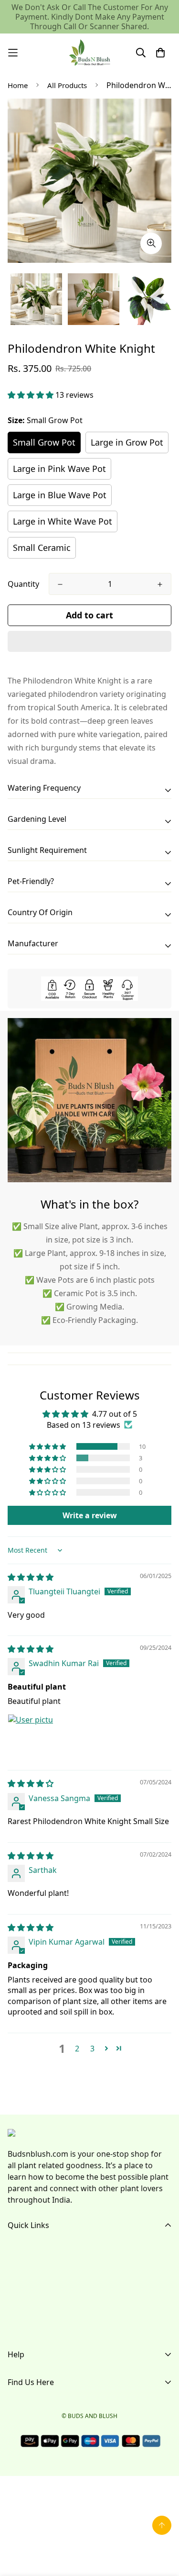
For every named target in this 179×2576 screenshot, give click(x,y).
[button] (32, 395)
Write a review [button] (90, 1515)
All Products (67, 85)
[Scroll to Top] (162, 2525)
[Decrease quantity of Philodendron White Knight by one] (60, 584)
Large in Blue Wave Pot (60, 495)
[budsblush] (90, 53)
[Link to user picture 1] (31, 1737)
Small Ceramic (42, 548)
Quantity (23, 584)
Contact (22, 2312)
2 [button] (77, 2049)
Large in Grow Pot (127, 442)
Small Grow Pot (44, 442)
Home (18, 85)
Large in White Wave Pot (63, 521)
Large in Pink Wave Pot (59, 469)
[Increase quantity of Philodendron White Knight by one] (160, 584)
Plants (19, 2296)
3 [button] (92, 2049)
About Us (24, 2266)
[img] (31, 1577)
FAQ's (18, 2281)
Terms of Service (37, 2395)
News (18, 2327)
